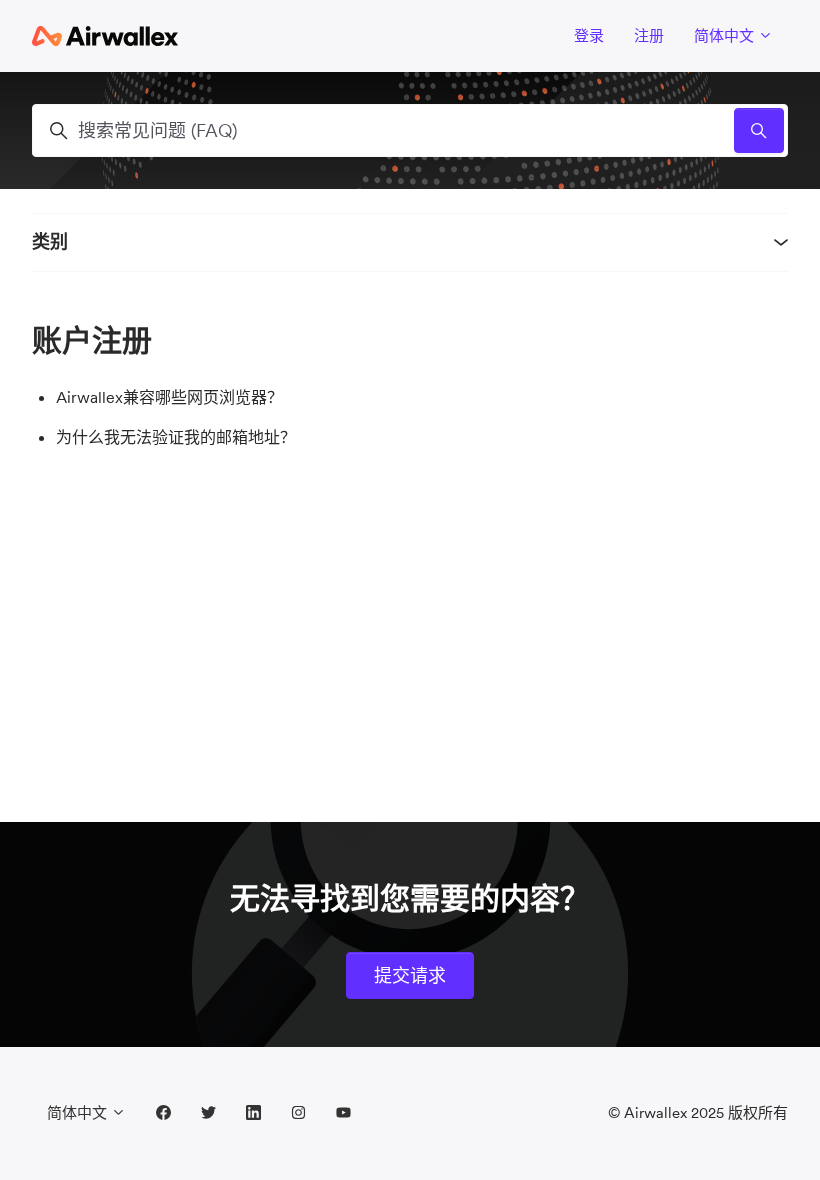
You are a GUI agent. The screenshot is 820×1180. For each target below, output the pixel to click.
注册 (649, 35)
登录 (589, 35)
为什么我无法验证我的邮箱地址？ (176, 437)
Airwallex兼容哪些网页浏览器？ (169, 397)
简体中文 (726, 35)
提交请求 (410, 975)
